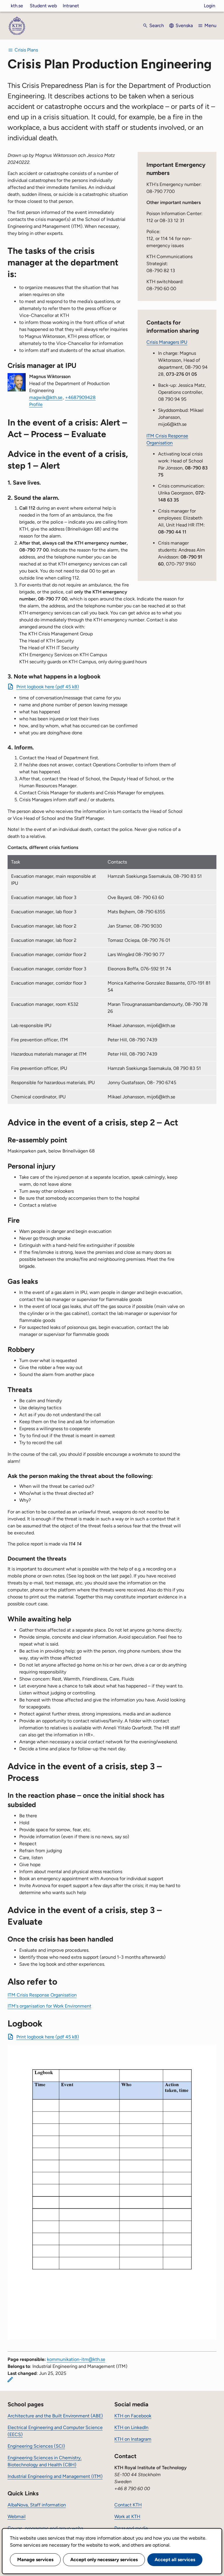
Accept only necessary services (104, 2560)
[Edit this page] (10, 2380)
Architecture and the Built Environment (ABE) (55, 2416)
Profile (36, 404)
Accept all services (175, 2560)
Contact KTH (128, 2505)
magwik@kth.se (46, 397)
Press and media (131, 2528)
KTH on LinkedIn (131, 2427)
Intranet (71, 6)
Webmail (17, 2516)
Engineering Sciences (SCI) (36, 2446)
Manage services (35, 2560)
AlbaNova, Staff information (37, 2505)
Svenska (184, 25)
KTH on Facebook (133, 2416)
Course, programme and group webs (45, 2528)
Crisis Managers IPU (167, 342)
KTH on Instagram (133, 2439)
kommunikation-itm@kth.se (76, 2359)
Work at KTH (127, 2516)
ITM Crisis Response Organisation (42, 1995)
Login (210, 6)
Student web (43, 6)
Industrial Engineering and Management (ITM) (55, 2476)
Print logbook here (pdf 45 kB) (48, 687)
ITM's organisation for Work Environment (49, 2006)
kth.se (17, 6)
